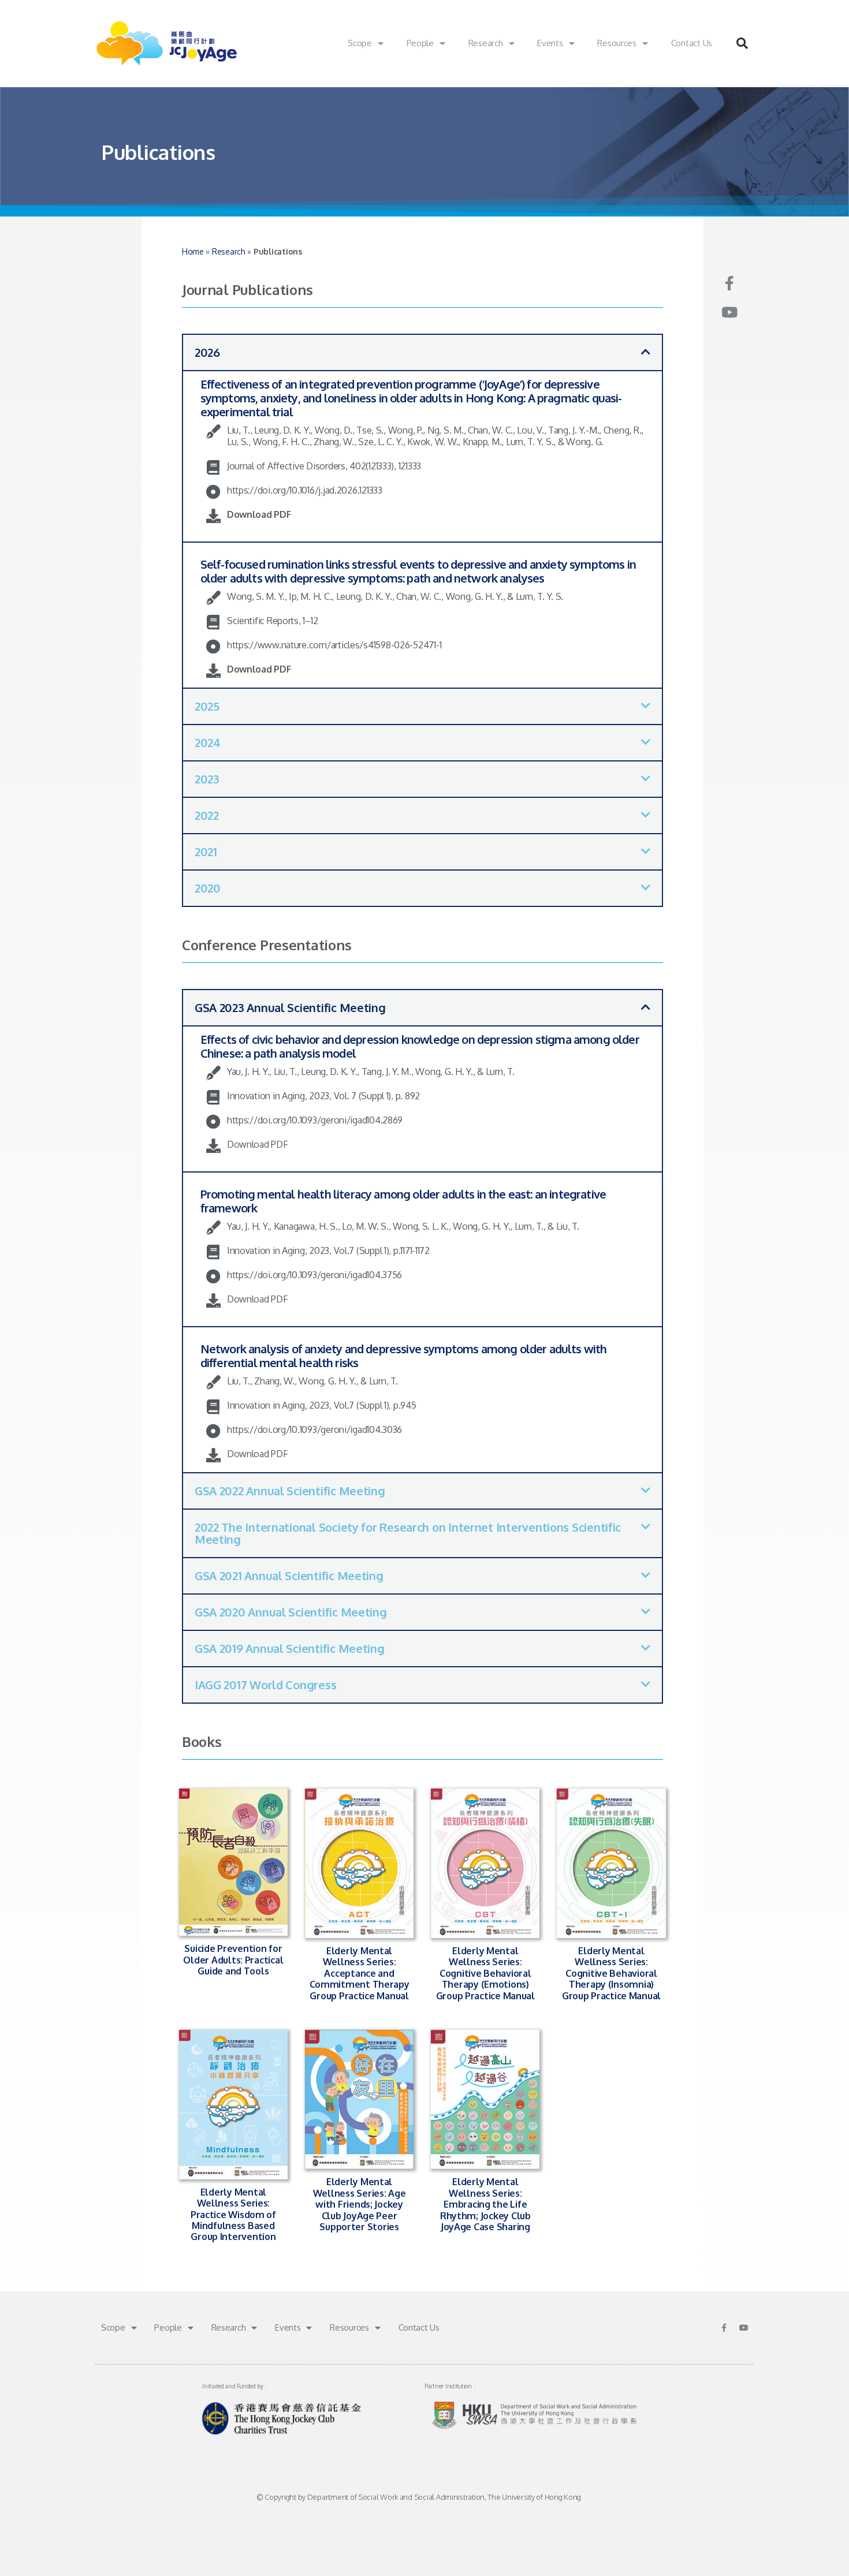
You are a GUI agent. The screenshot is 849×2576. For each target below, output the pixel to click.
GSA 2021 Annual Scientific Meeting (289, 1576)
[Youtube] (729, 312)
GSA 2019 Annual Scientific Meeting (290, 1648)
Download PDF (259, 514)
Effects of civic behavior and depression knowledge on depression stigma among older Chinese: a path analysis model (420, 1046)
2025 (207, 706)
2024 (208, 742)
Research (486, 43)
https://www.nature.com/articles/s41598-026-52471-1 (334, 645)
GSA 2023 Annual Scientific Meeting (290, 1007)
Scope (360, 43)
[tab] (422, 352)
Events (550, 43)
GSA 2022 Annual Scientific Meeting (290, 1491)
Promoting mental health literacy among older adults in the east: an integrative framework (403, 1201)
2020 (208, 888)
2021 (206, 852)
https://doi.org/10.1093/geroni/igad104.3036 (314, 1429)
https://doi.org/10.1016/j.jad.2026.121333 (305, 490)
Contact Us (692, 43)
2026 (207, 352)
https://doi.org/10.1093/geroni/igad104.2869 (315, 1120)
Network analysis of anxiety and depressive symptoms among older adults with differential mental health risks (404, 1356)
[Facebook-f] (729, 283)
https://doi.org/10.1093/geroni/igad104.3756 (314, 1275)
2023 (207, 779)
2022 (207, 815)
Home (193, 251)
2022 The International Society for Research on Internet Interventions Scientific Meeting (408, 1533)
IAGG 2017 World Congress (266, 1685)
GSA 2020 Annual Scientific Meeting (291, 1612)
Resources (617, 43)
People (420, 43)
